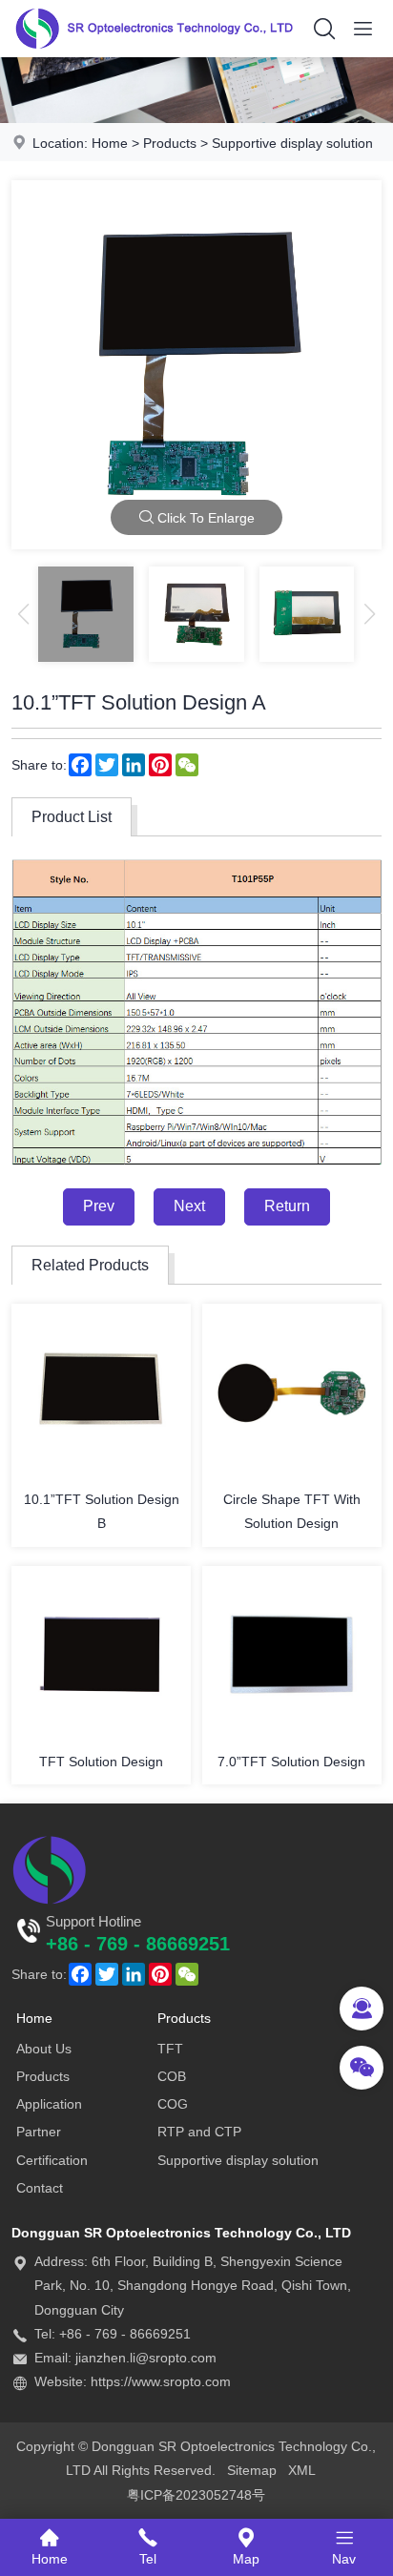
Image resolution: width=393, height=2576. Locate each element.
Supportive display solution (292, 143)
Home (110, 143)
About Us (44, 2049)
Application (49, 2104)
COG (173, 2104)
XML (302, 2470)
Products (170, 143)
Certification (52, 2160)
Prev (99, 1206)
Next (189, 1206)
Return (287, 1206)
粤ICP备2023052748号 (196, 2495)
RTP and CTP (199, 2132)
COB (172, 2076)
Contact (40, 2188)
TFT (170, 2049)
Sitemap (252, 2470)
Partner (39, 2132)
